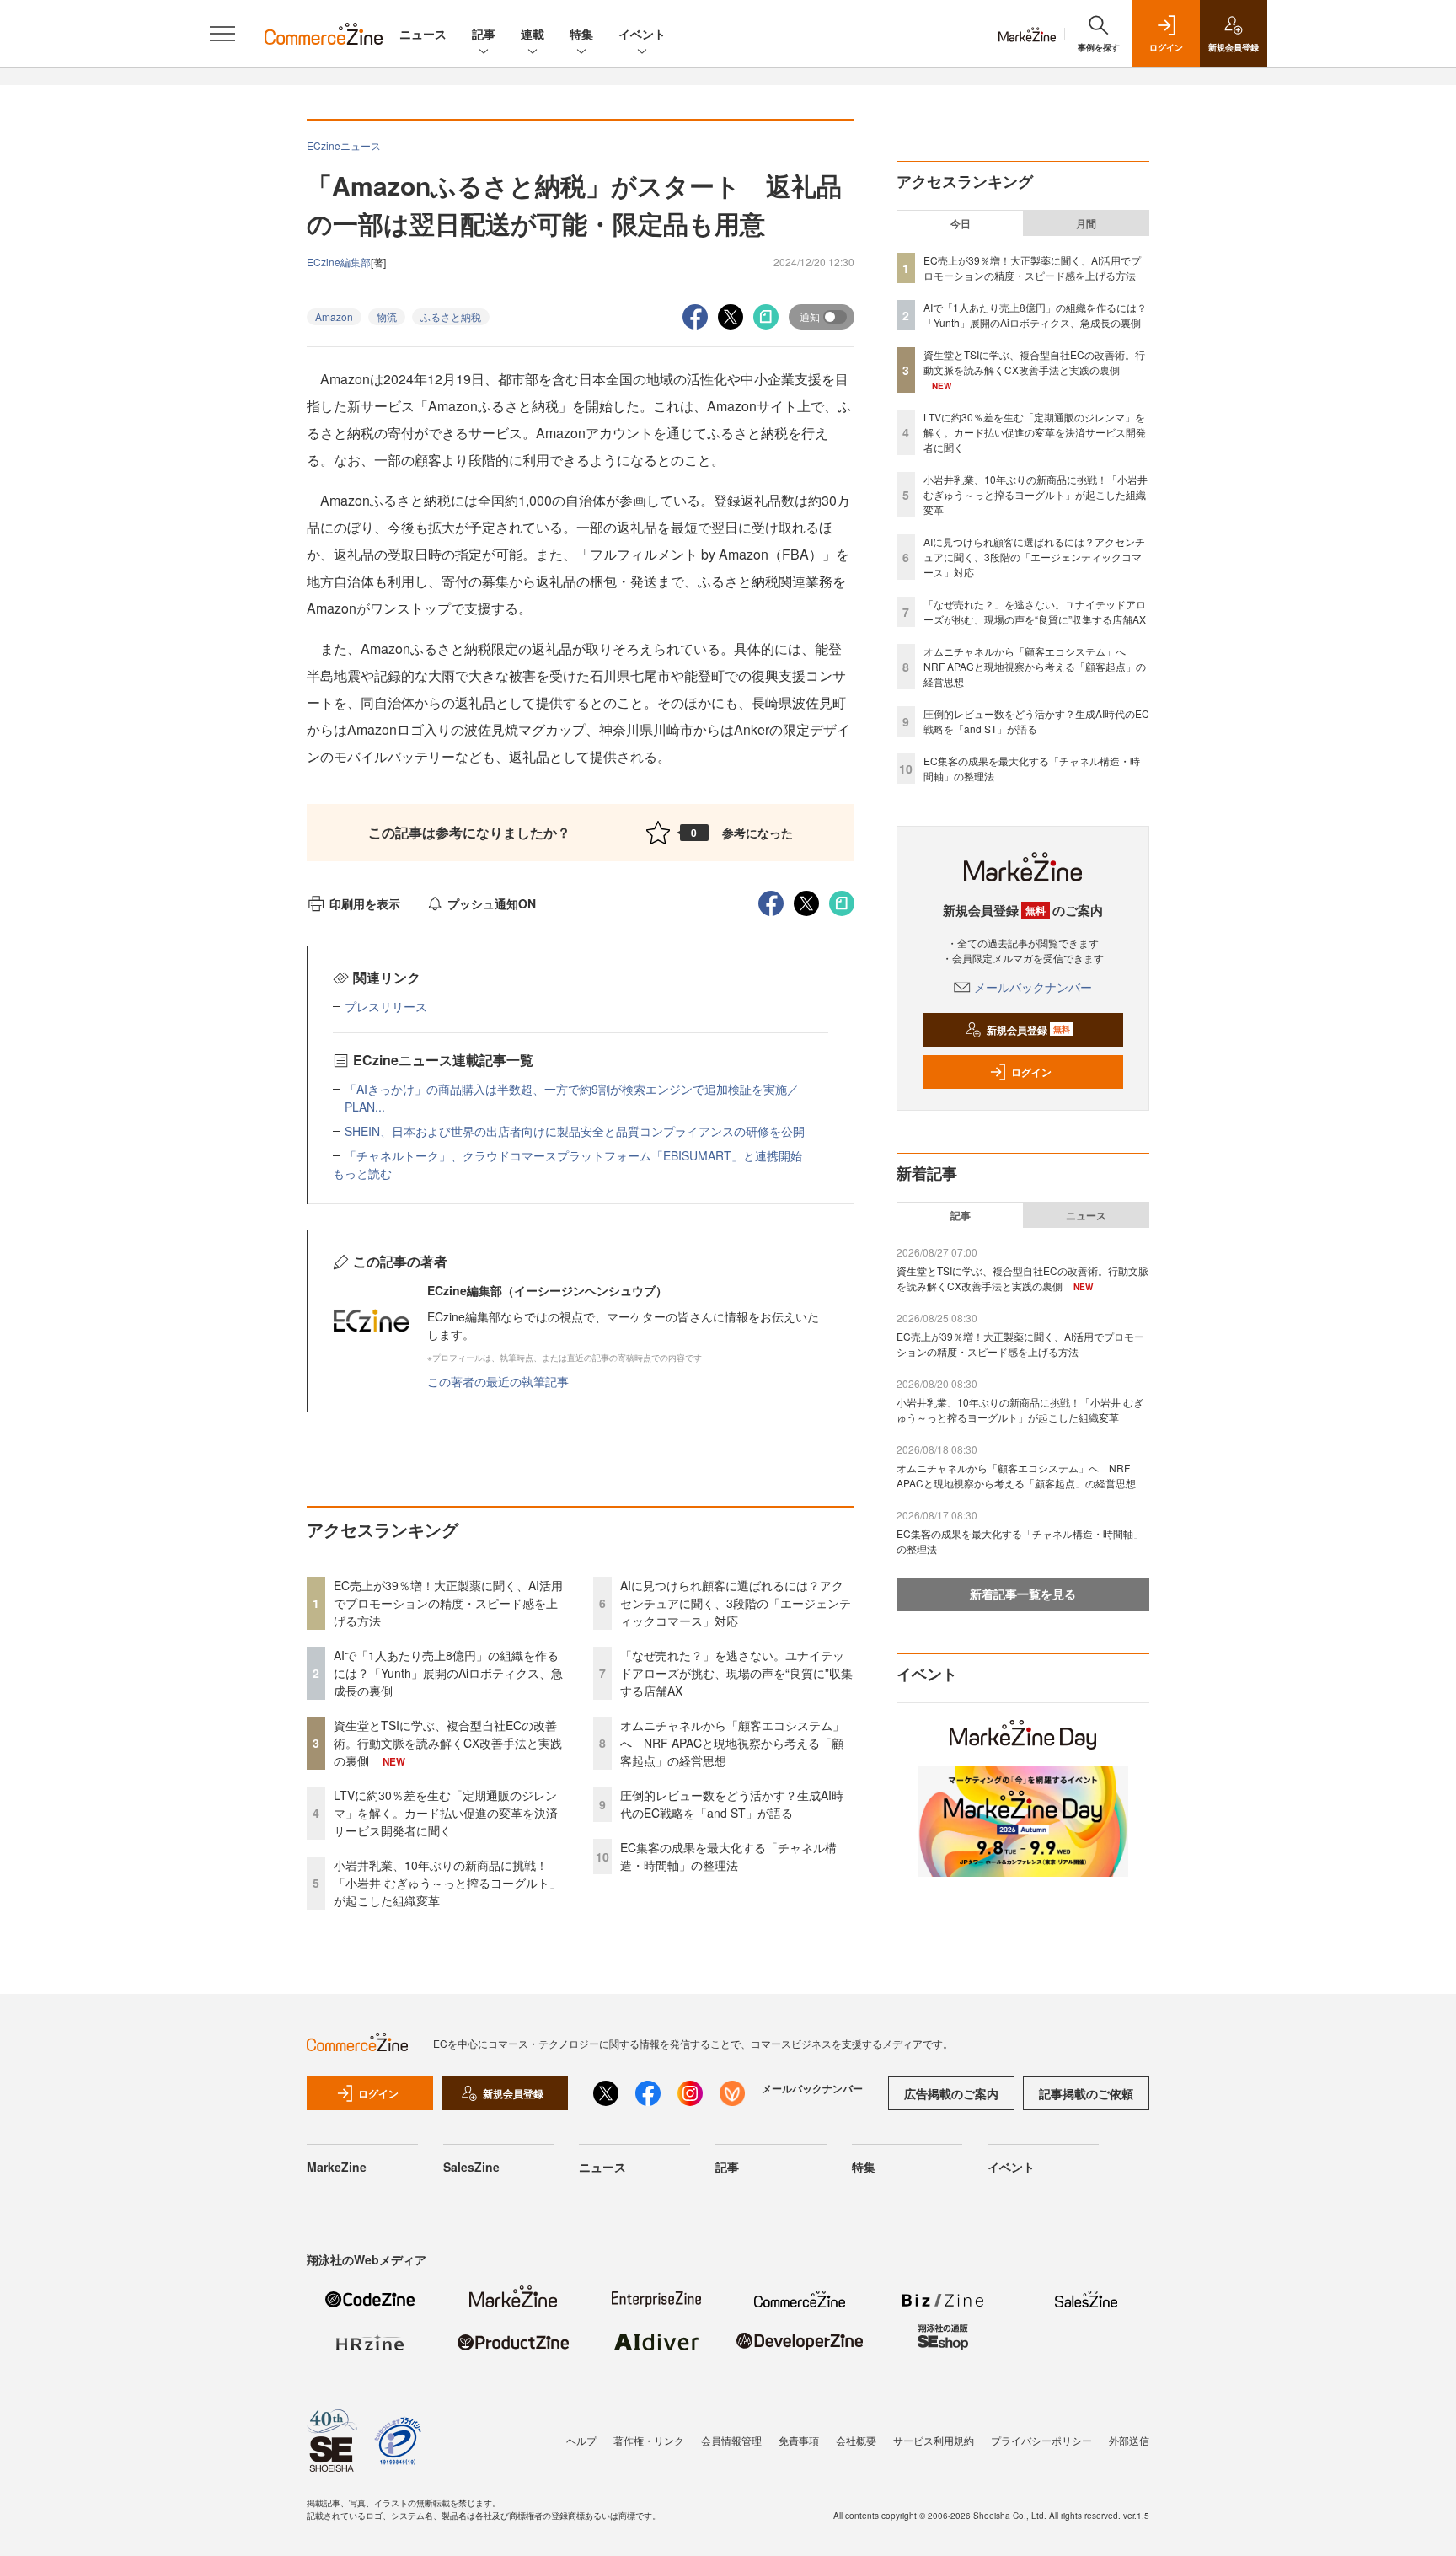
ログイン (1031, 1072)
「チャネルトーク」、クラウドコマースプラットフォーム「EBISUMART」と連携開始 (573, 1155)
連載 (533, 34)
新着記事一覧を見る (1023, 1594)
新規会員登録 (1028, 1030)
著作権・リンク (649, 2440)
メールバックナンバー (1033, 987)
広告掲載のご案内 (951, 2093)
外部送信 (1129, 2440)
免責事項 (799, 2440)
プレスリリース (386, 1006)
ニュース (423, 34)
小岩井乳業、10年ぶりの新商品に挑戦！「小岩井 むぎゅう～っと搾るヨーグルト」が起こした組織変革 (447, 1883)
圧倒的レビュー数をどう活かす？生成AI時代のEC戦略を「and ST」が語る (732, 1804)
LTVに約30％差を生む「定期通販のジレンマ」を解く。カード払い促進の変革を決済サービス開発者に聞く (446, 1813)
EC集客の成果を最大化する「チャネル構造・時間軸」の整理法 (728, 1856)
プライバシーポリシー (1041, 2440)
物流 (387, 316)
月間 (1086, 223)
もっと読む (362, 1173)
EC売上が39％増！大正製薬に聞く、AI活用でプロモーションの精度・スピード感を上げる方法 (448, 1603)
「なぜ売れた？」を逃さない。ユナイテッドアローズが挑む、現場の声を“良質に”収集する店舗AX (736, 1673)
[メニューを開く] (222, 34)
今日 (961, 223)
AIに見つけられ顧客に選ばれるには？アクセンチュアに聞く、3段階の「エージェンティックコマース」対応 (736, 1603)
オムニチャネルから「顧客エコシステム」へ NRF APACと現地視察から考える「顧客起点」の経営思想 (732, 1743)
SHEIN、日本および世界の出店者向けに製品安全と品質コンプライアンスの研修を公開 (575, 1131)
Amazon (334, 316)
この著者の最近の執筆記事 (498, 1381)
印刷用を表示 (365, 903)
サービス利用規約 (934, 2440)
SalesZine (471, 2167)
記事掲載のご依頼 (1086, 2093)
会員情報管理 (731, 2440)
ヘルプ (581, 2440)
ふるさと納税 (451, 316)
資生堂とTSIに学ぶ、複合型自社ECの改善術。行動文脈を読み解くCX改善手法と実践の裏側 (448, 1743)
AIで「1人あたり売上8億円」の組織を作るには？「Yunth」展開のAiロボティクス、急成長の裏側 (448, 1673)
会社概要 (856, 2440)
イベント (642, 34)
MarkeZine (337, 2167)
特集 (581, 34)
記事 (484, 34)
